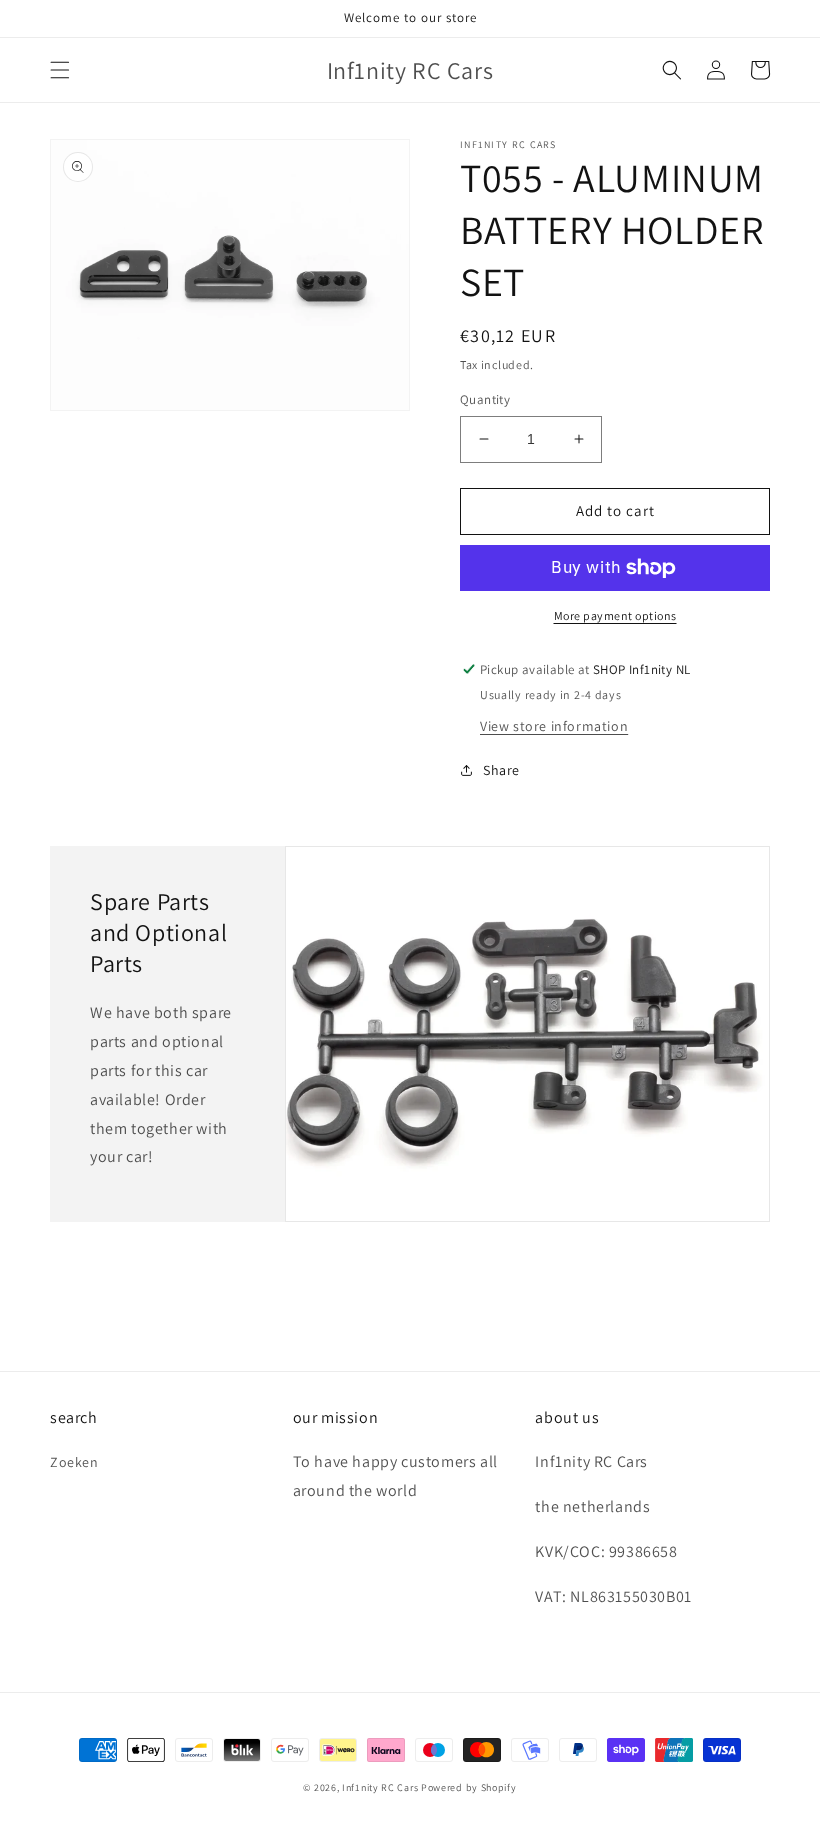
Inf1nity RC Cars (380, 1787)
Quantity (485, 399)
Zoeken (74, 1462)
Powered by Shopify (469, 1787)
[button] (60, 70)
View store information (554, 726)
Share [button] (501, 770)
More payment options (615, 615)
